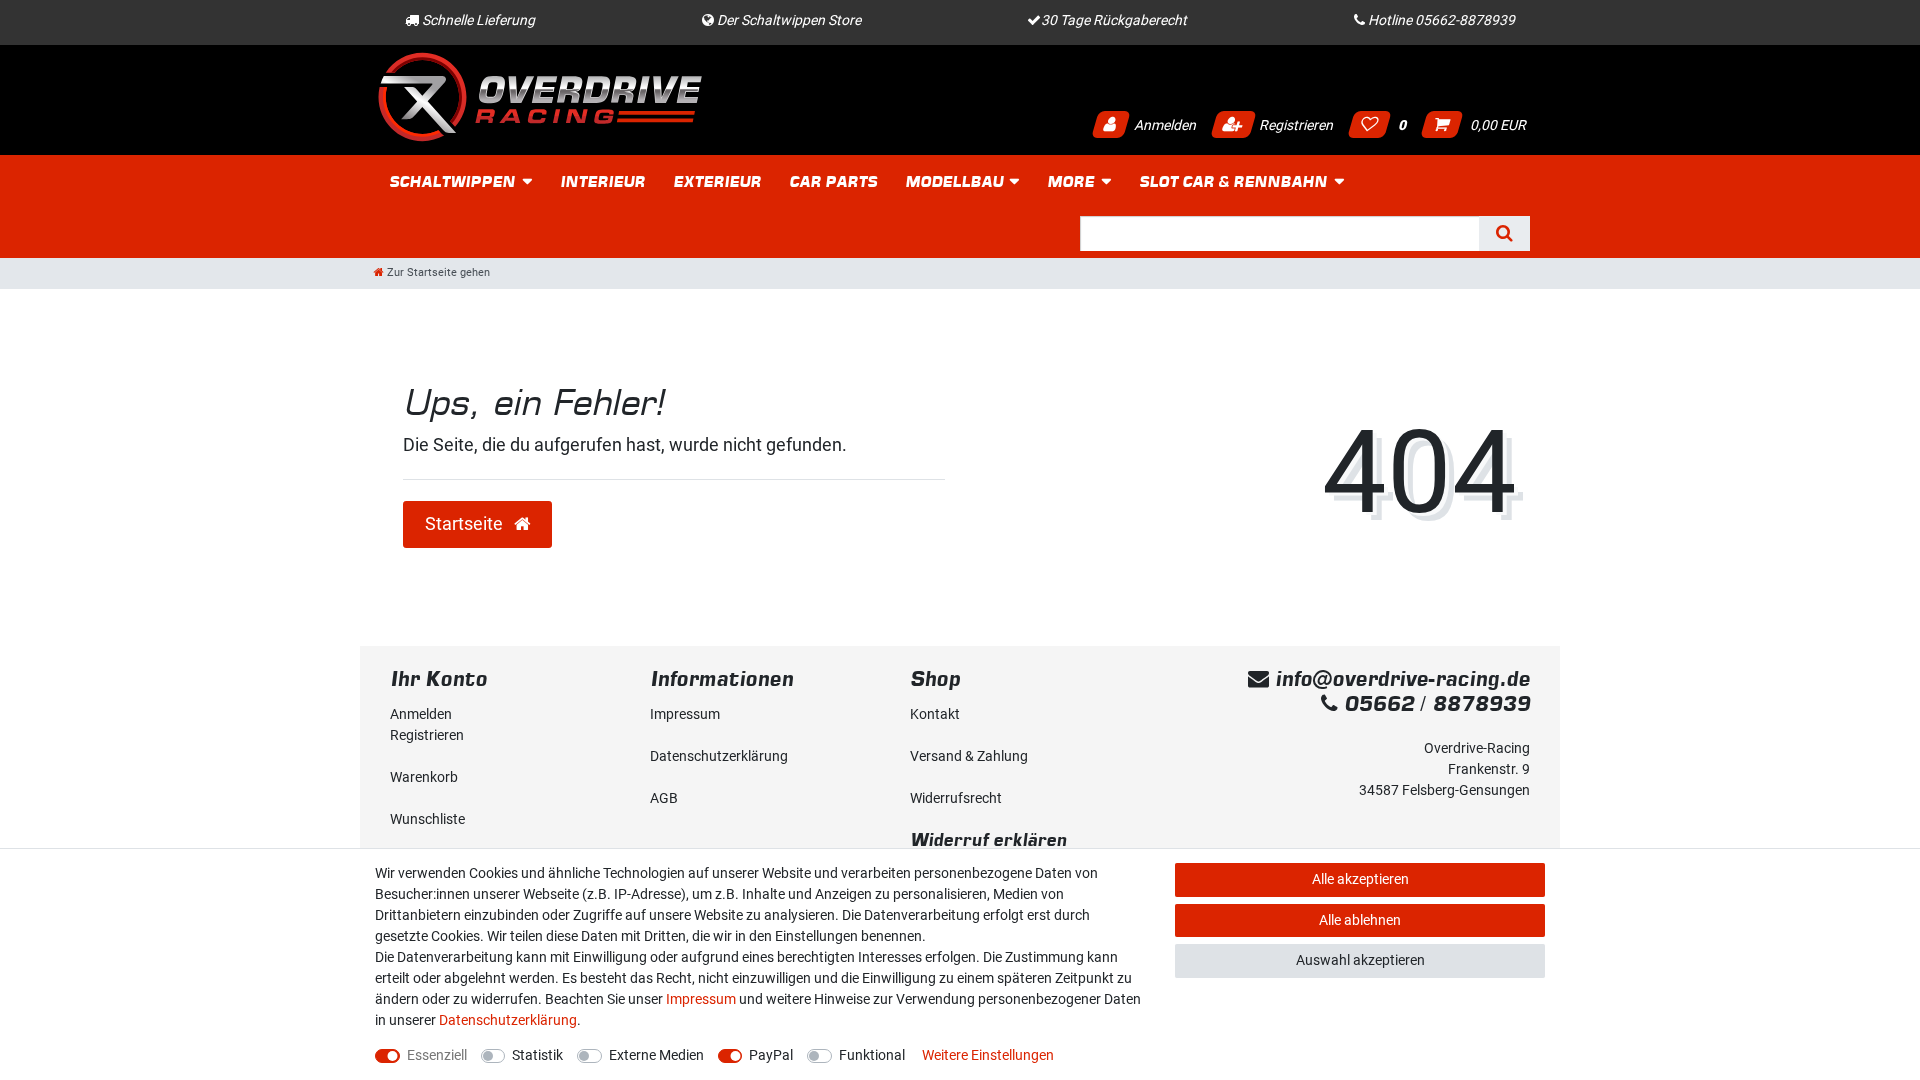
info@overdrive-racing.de (1399, 678)
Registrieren (1294, 125)
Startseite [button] (466, 524)
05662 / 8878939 (1434, 703)
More (1070, 181)
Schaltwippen (452, 181)
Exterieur (717, 181)
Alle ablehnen (1360, 920)
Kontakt (935, 714)
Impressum (685, 714)
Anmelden (1163, 125)
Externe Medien (656, 1055)
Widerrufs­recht (956, 798)
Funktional (872, 1055)
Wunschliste (427, 819)
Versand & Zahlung (969, 756)
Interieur (602, 181)
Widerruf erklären (988, 839)
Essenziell (437, 1055)
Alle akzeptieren (1360, 879)
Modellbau (954, 181)
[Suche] (1504, 233)
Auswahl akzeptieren (1360, 960)
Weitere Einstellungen (988, 1055)
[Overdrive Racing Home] (540, 96)
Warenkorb (424, 777)
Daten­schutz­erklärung (719, 756)
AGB (664, 798)
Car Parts (833, 181)
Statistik (537, 1055)
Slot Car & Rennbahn (1233, 181)
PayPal (771, 1055)
